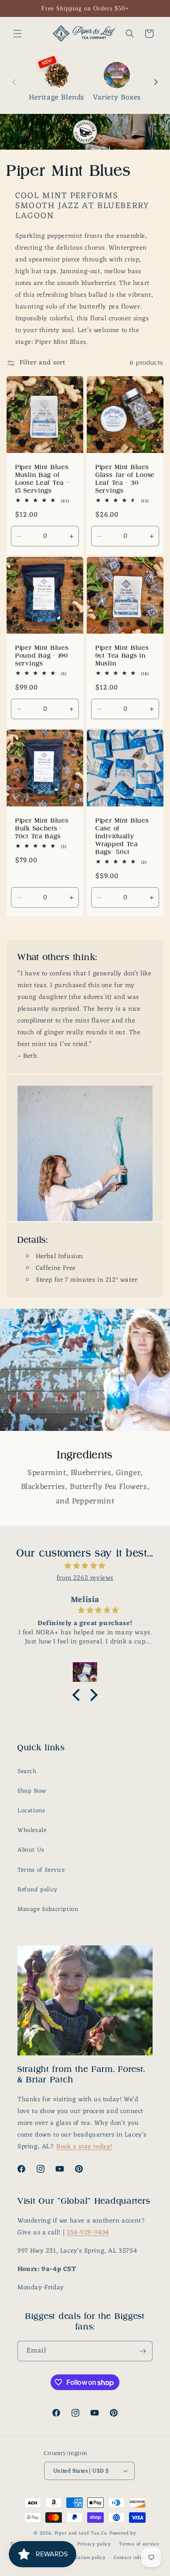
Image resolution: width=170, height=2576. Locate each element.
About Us (31, 1850)
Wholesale (32, 1830)
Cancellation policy (83, 2558)
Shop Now (32, 1791)
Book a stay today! (84, 2147)
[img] (85, 1566)
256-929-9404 (88, 2233)
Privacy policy (94, 2544)
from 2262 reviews (85, 1578)
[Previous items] (14, 82)
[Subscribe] (143, 2351)
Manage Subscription (48, 1909)
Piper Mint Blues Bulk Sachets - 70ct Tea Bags (42, 828)
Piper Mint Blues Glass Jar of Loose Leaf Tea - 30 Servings (125, 479)
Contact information (138, 2558)
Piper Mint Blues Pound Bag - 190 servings (42, 655)
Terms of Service (41, 1870)
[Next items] (156, 82)
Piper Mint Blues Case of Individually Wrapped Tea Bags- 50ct (122, 836)
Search (27, 1772)
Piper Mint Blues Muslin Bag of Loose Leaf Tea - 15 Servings (42, 479)
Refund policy (37, 1890)
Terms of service (139, 2544)
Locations (31, 1811)
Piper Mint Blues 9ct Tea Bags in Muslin (122, 655)
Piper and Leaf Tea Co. (81, 2533)
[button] (17, 34)
